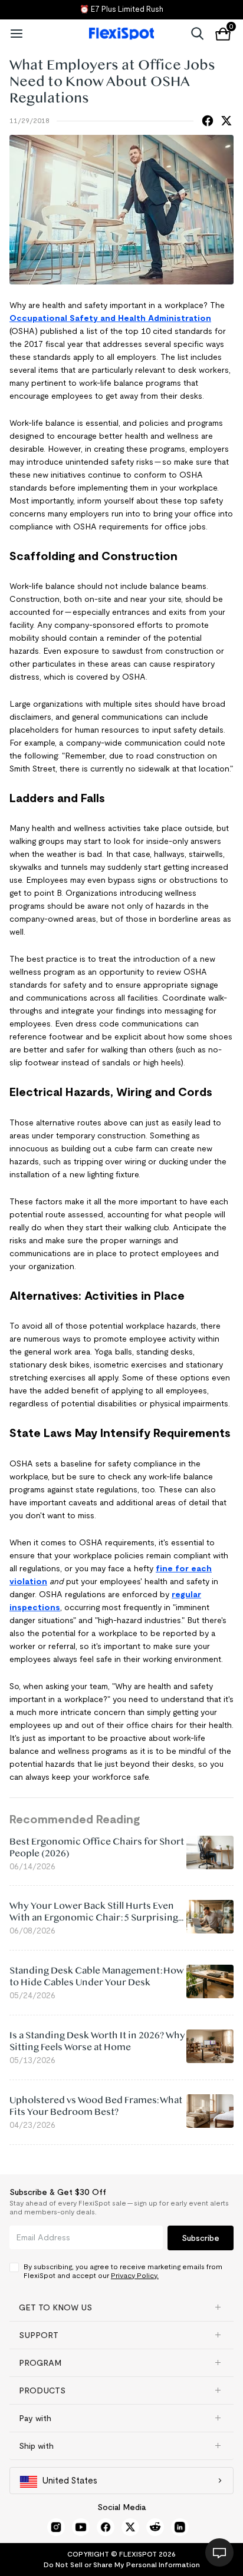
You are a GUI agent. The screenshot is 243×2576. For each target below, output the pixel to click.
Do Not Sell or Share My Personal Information (122, 2565)
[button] (121, 2307)
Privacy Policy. (135, 2275)
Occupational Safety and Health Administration (110, 318)
